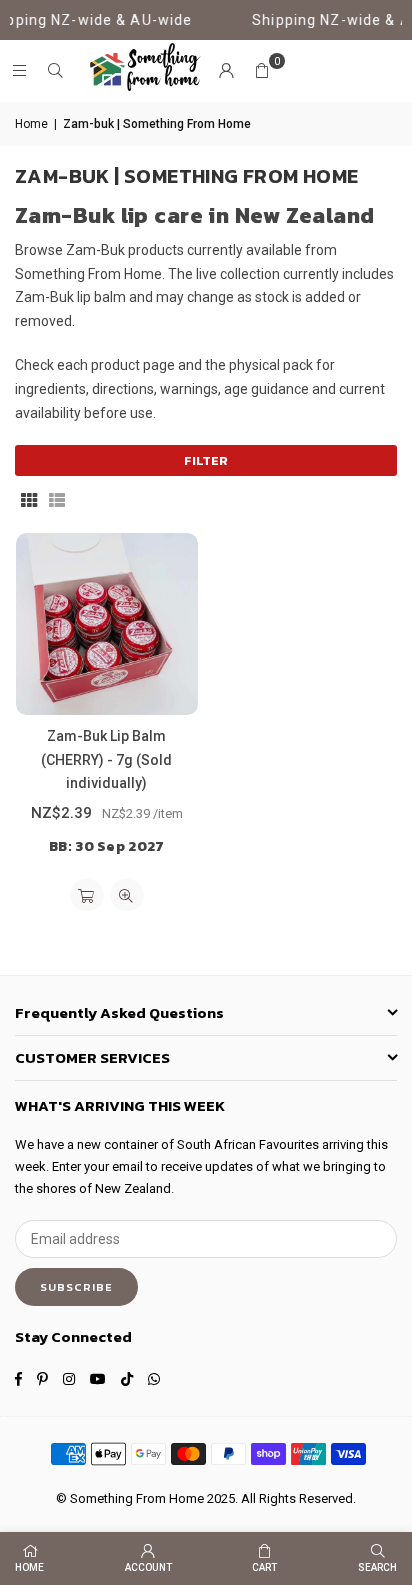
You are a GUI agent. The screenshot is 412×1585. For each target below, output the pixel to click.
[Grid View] (29, 499)
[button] (262, 71)
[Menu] (19, 71)
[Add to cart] (87, 895)
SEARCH (377, 1567)
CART (264, 1567)
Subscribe (76, 1287)
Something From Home (137, 1498)
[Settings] (226, 71)
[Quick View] (127, 895)
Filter (206, 460)
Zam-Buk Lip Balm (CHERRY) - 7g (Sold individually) (106, 760)
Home (31, 124)
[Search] (55, 71)
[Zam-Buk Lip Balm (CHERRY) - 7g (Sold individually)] (107, 624)
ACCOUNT (148, 1567)
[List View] (57, 499)
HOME (29, 1567)
